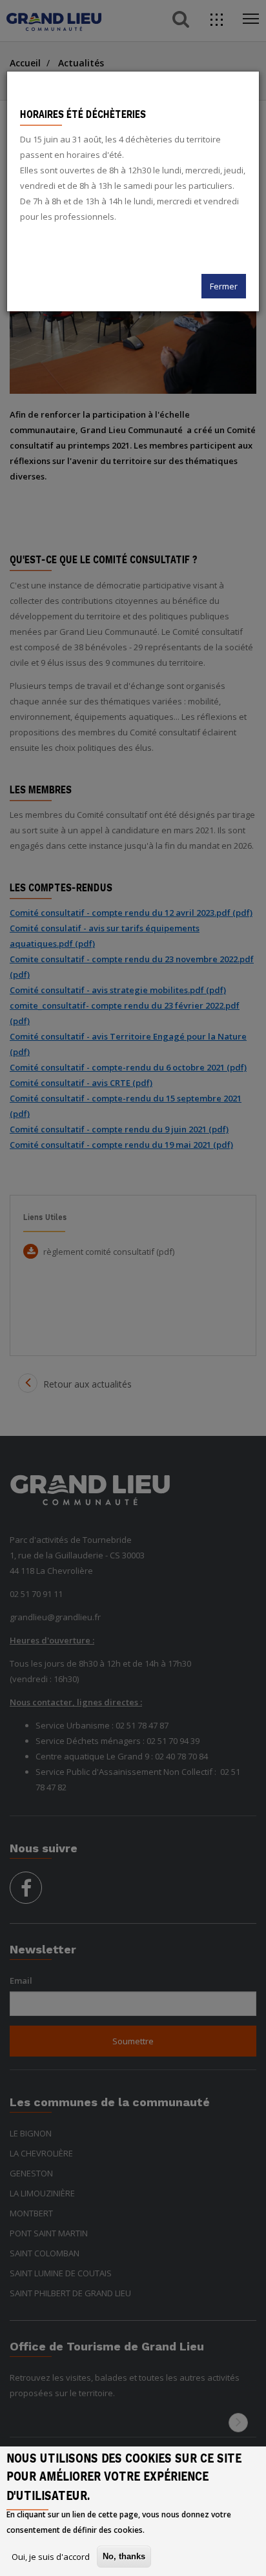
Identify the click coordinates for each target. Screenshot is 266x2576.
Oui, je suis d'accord (51, 2557)
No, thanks (124, 2556)
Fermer (224, 286)
